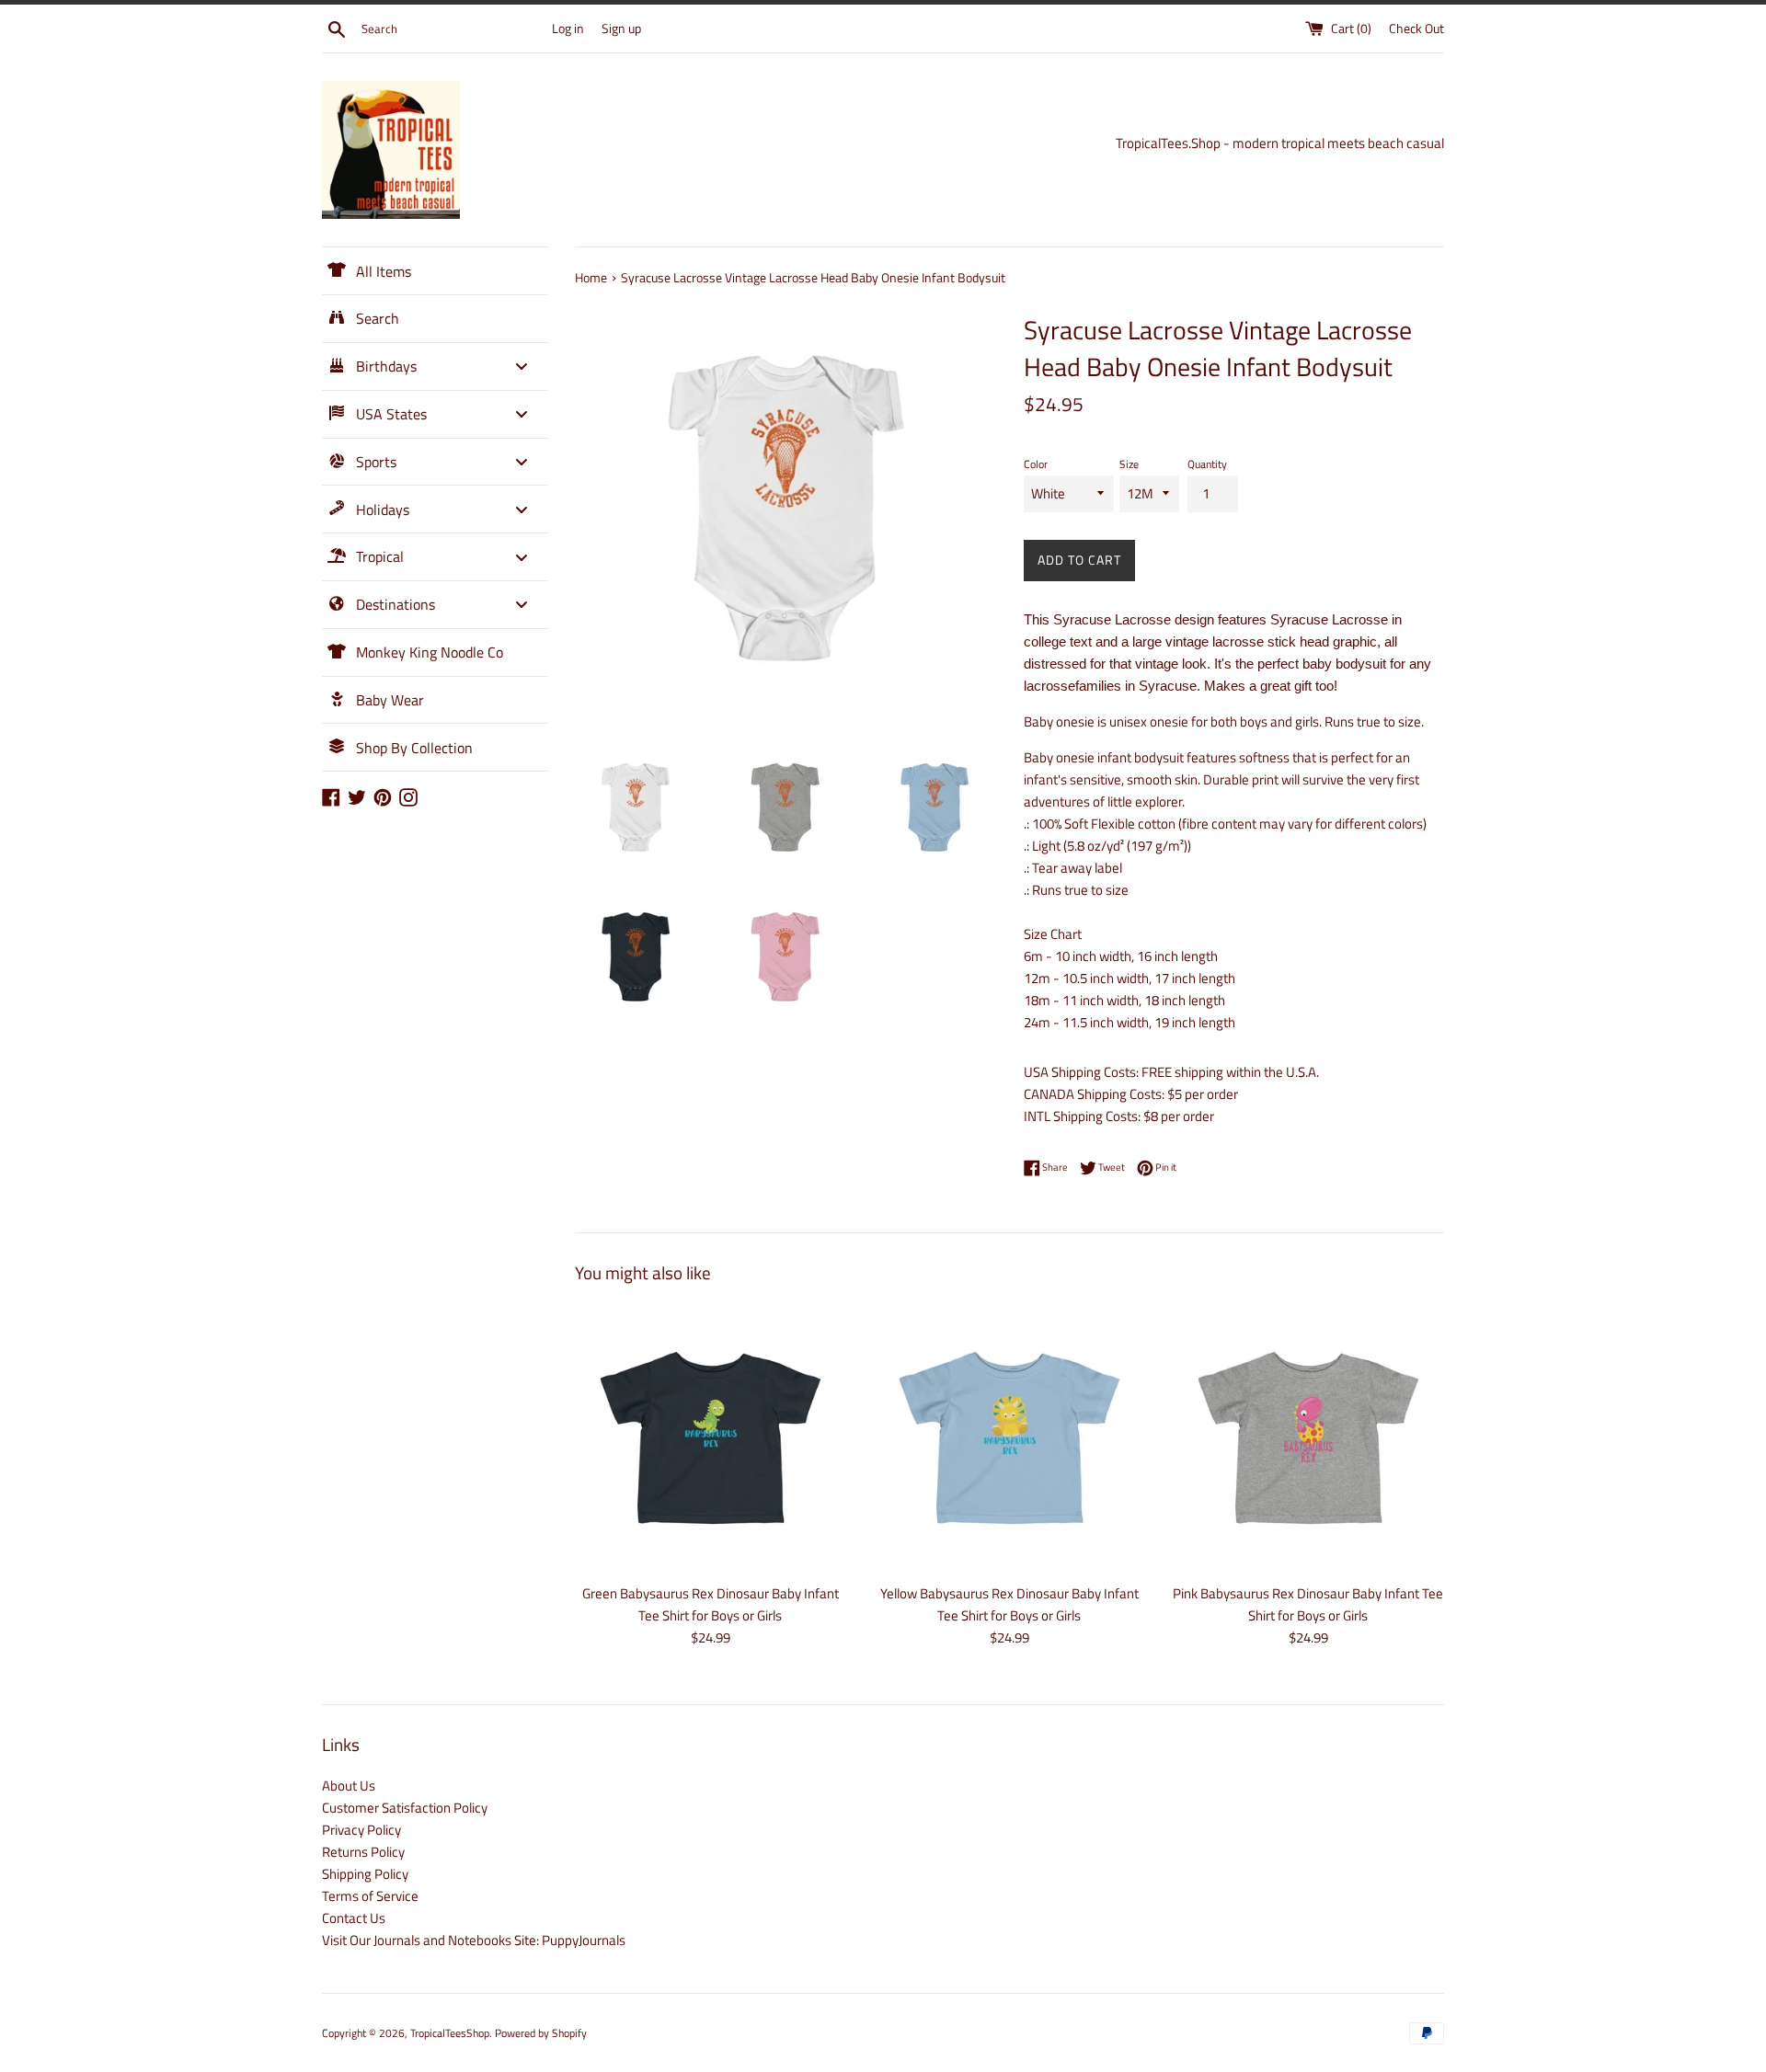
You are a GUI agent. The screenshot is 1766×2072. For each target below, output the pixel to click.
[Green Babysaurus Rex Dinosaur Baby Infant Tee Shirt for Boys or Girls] (711, 1438)
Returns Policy (363, 1852)
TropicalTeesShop (450, 2033)
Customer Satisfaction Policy (405, 1808)
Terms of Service (370, 1896)
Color (1036, 464)
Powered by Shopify (541, 2033)
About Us (349, 1786)
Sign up (621, 29)
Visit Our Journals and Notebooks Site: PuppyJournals (474, 1940)
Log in (568, 29)
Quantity (1207, 464)
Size (1129, 464)
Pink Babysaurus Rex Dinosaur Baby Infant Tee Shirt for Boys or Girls (1308, 1604)
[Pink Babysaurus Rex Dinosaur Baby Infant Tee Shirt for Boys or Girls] (1308, 1438)
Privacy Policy (361, 1830)
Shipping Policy (365, 1874)
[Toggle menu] (522, 366)
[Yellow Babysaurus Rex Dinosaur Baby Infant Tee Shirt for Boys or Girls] (1009, 1438)
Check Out (1416, 29)
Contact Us (354, 1918)
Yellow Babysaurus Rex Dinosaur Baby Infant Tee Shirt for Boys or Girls (1009, 1604)
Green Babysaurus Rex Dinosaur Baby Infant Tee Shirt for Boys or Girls (711, 1604)
